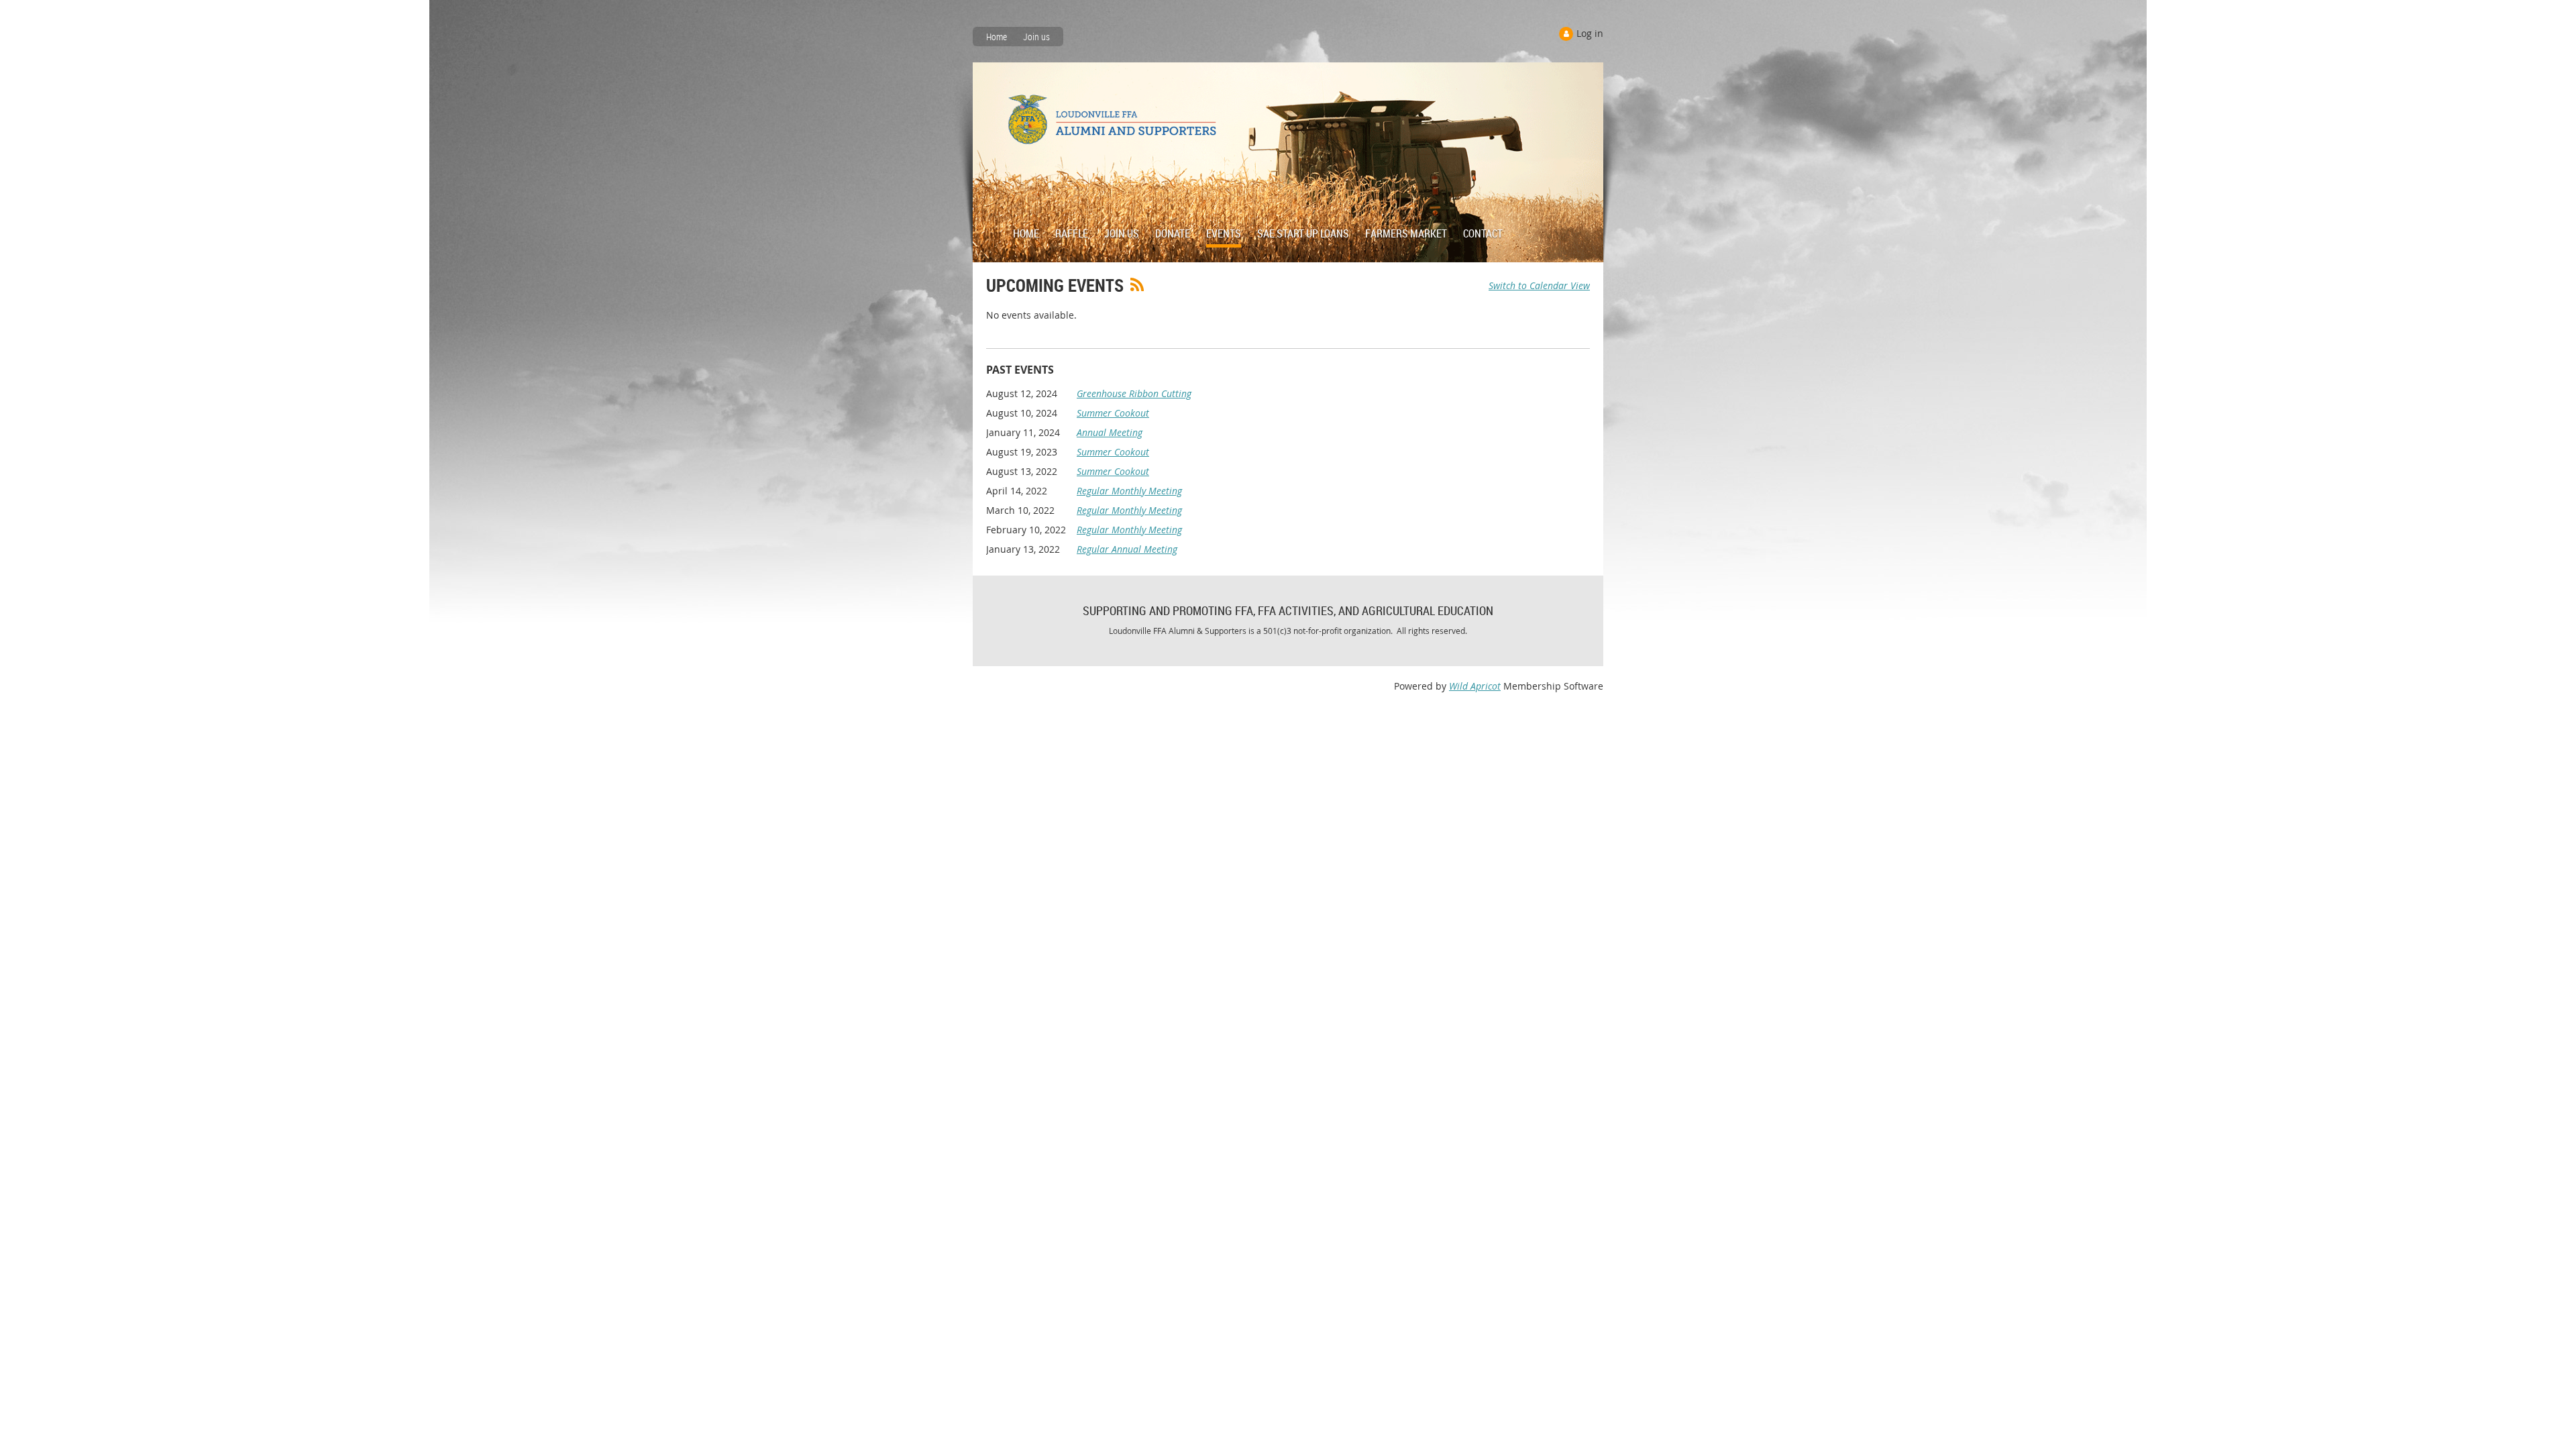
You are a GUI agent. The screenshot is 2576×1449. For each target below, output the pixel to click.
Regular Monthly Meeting (1129, 491)
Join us (1036, 37)
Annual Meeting (1110, 432)
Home (997, 37)
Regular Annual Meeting (1127, 549)
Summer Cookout (1113, 413)
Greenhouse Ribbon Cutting (1134, 393)
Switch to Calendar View (1539, 285)
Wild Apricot (1475, 686)
